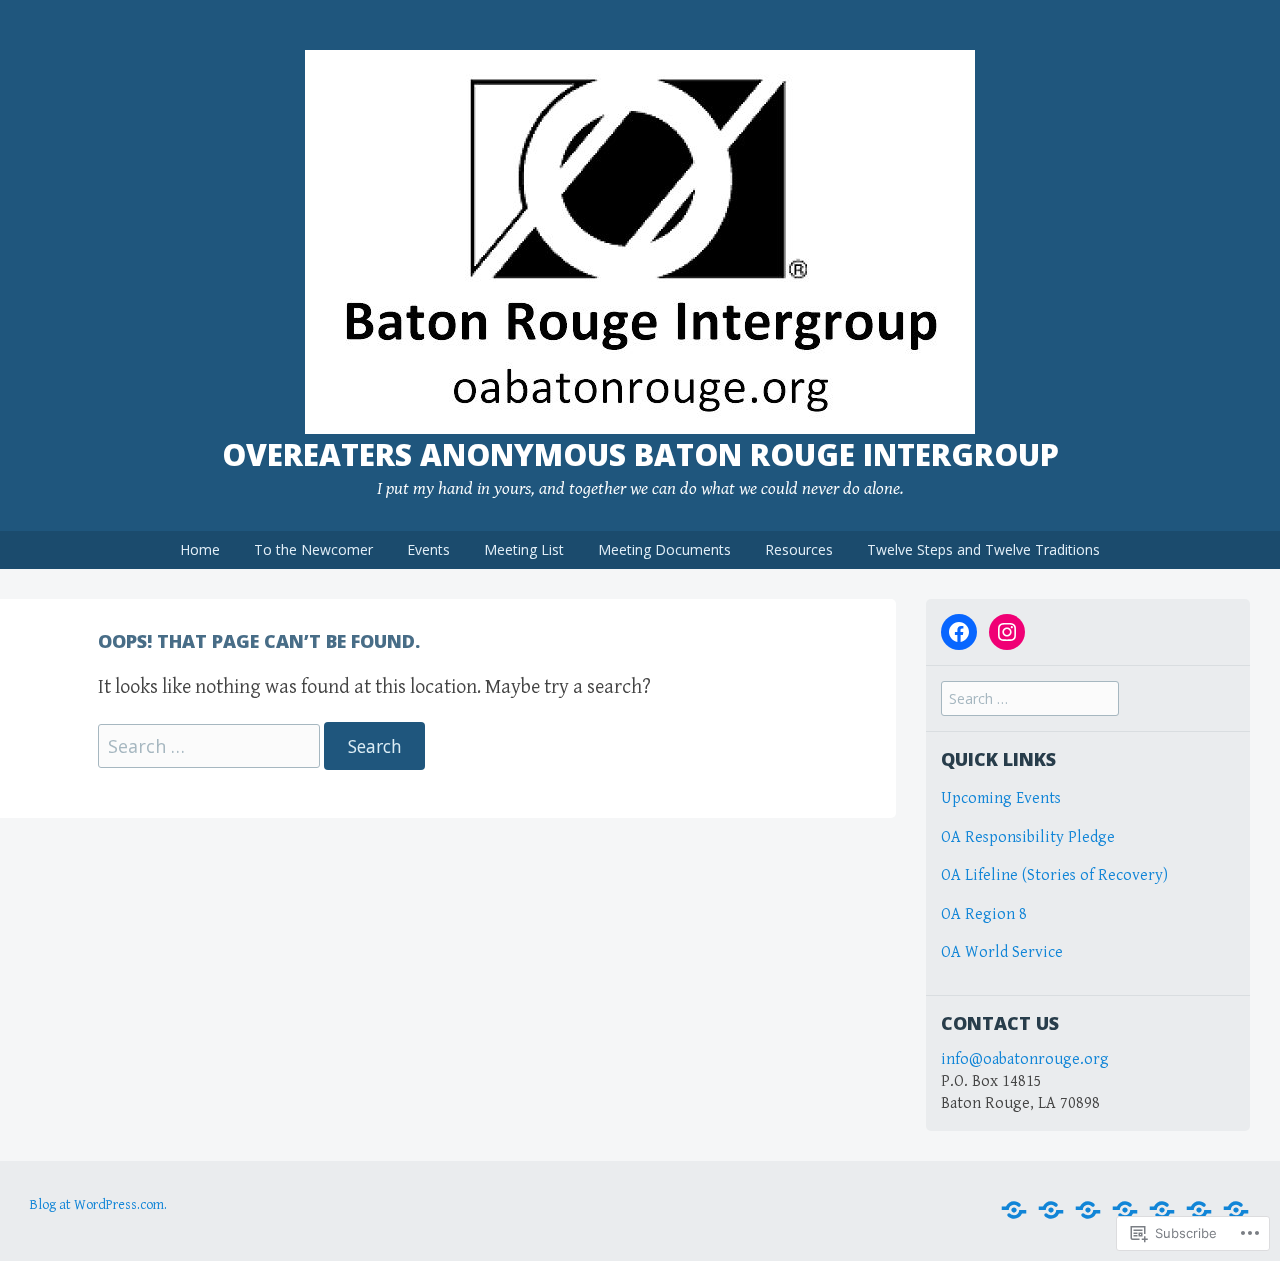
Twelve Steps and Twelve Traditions (983, 549)
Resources (799, 549)
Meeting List (524, 549)
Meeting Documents (664, 549)
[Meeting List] (1125, 1210)
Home (200, 549)
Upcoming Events (1001, 798)
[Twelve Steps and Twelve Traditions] (1236, 1210)
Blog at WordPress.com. (98, 1205)
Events (428, 549)
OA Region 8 (986, 914)
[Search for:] (211, 747)
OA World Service (1002, 952)
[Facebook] (959, 632)
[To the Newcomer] (1051, 1210)
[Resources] (1199, 1210)
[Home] (1014, 1210)
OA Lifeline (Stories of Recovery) (1054, 875)
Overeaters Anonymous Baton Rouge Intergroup (640, 454)
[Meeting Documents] (1162, 1210)
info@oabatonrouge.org (1025, 1059)
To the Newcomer (313, 549)
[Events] (1088, 1210)
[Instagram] (1007, 632)
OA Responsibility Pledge (1028, 837)
